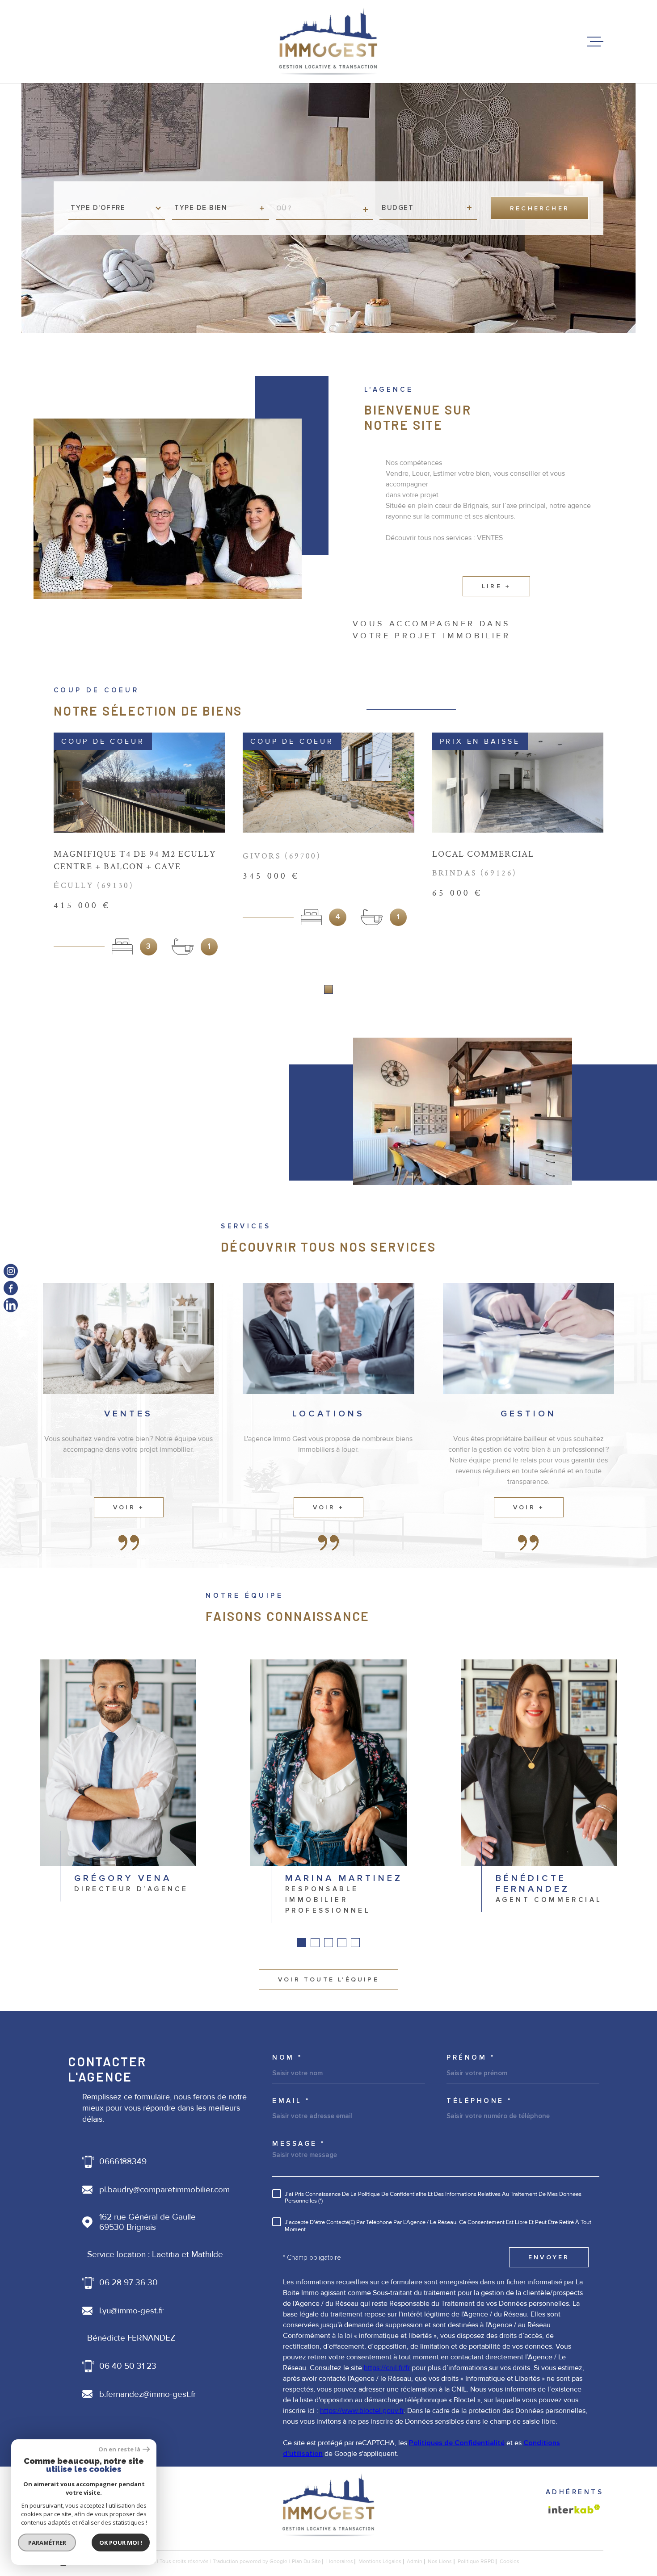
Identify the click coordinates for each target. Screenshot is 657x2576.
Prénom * (471, 2058)
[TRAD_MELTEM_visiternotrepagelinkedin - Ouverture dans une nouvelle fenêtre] (11, 1305)
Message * (299, 2144)
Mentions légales (380, 2561)
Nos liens (440, 2561)
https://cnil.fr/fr (387, 2368)
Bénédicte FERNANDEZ (131, 2338)
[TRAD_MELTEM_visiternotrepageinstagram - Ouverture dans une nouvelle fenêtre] (11, 1271)
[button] (328, 989)
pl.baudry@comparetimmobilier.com (164, 2190)
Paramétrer (47, 2542)
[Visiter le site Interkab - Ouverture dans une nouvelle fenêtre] (574, 2509)
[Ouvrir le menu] (595, 42)
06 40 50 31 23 (128, 2366)
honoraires (340, 2561)
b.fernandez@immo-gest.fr (147, 2394)
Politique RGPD (476, 2561)
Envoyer (549, 2257)
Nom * (287, 2058)
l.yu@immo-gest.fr (131, 2311)
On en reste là (119, 2449)
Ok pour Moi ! (121, 2542)
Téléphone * (479, 2101)
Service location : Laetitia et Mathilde (155, 2255)
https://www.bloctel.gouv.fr (362, 2411)
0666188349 (123, 2162)
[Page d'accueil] (328, 42)
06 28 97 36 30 (128, 2283)
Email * (291, 2101)
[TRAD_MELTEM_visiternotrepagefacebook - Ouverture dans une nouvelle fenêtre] (11, 1288)
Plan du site (306, 2561)
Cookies (510, 2562)
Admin (415, 2561)
